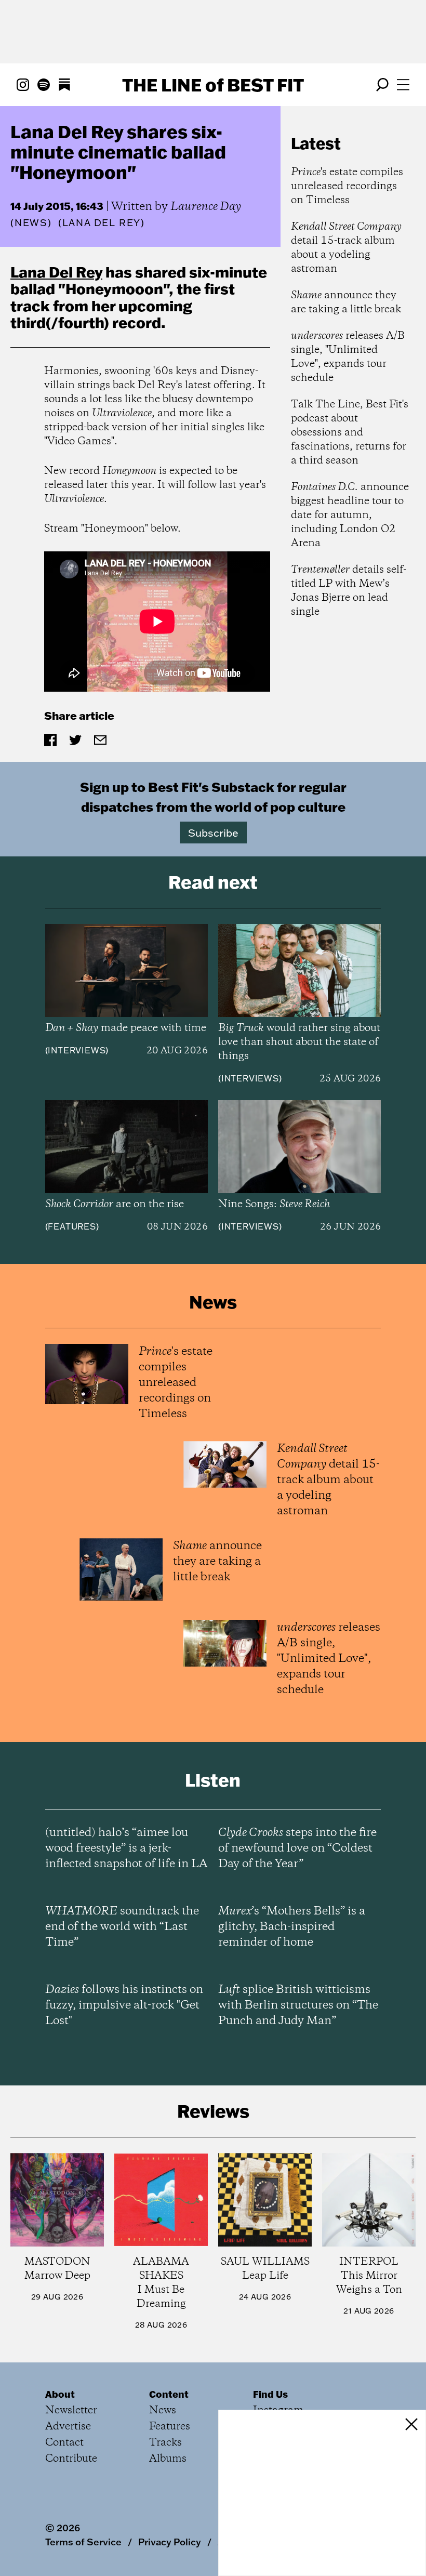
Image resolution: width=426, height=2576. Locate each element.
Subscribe (213, 833)
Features (72, 1226)
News (31, 223)
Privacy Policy (170, 2542)
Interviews (77, 1050)
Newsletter (71, 2410)
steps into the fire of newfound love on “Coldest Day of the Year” (297, 1848)
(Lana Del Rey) (102, 223)
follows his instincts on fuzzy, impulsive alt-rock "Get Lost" (124, 2005)
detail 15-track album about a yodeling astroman (346, 248)
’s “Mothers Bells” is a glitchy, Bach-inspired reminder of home (292, 1927)
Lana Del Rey (56, 272)
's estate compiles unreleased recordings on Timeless (347, 186)
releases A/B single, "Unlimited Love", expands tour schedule (348, 357)
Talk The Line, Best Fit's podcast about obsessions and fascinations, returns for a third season (350, 433)
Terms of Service (83, 2542)
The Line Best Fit (213, 85)
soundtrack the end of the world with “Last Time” (122, 1927)
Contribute (71, 2459)
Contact (64, 2443)
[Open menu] (403, 85)
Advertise (68, 2427)
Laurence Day (206, 207)
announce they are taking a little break (346, 302)
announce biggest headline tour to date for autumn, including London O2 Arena (350, 515)
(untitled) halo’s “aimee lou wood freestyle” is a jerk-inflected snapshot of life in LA (126, 1848)
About (60, 2394)
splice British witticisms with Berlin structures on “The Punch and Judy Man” (298, 2005)
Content (169, 2394)
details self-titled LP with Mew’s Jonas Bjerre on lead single (349, 591)
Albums (168, 2459)
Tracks (165, 2443)
